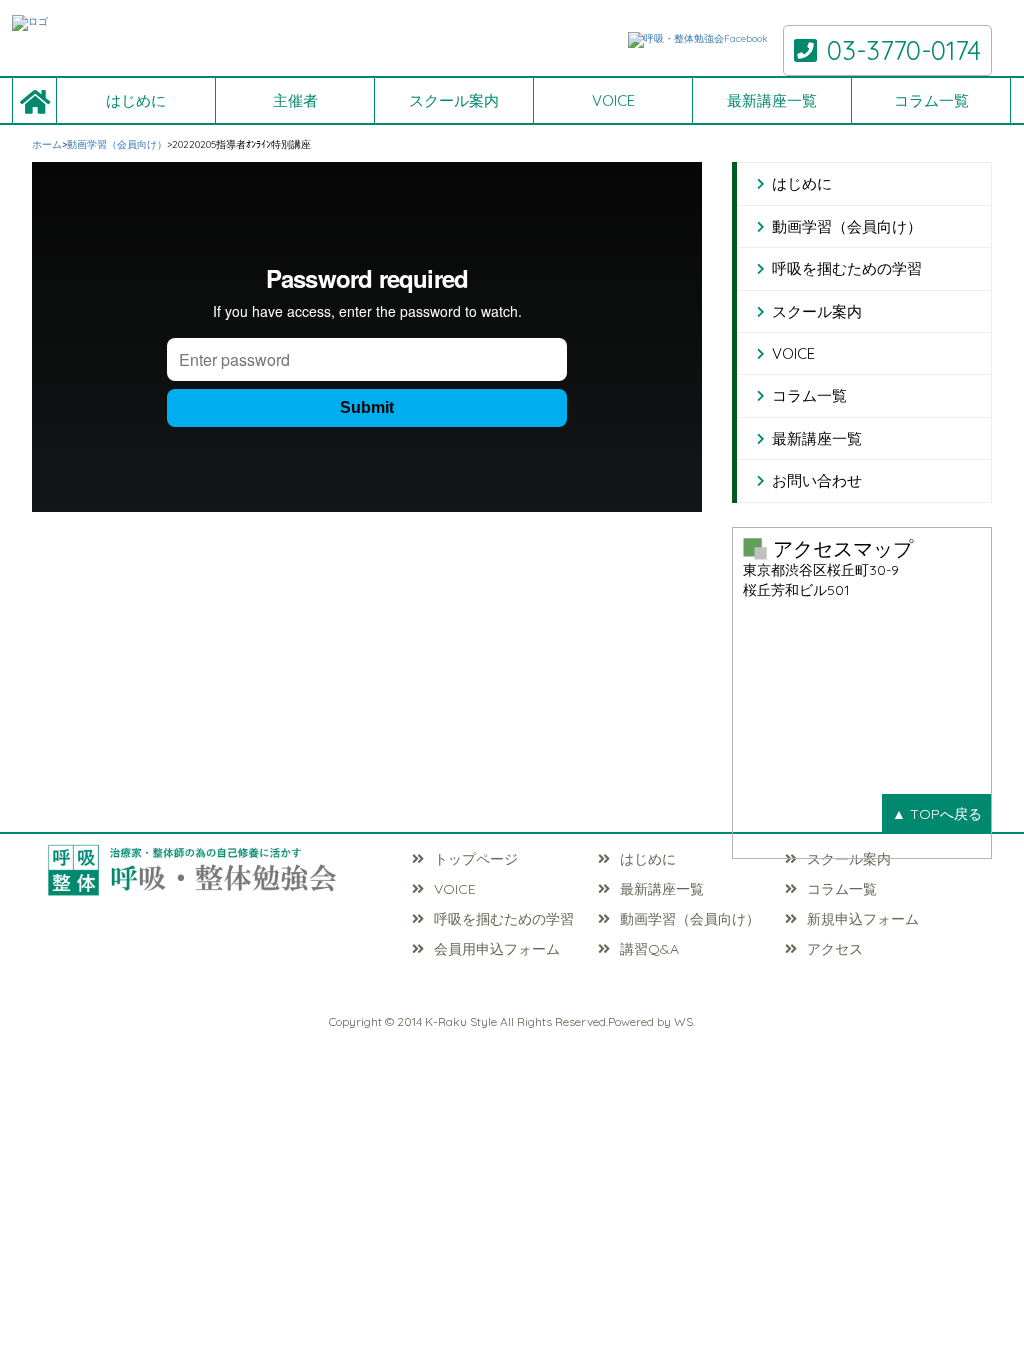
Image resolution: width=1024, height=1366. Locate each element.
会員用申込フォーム (497, 949)
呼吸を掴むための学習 (847, 268)
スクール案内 (454, 100)
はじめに (136, 100)
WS (683, 1021)
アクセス (835, 949)
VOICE (613, 100)
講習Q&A (649, 949)
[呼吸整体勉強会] (216, 23)
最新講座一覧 (772, 100)
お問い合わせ (817, 480)
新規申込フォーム (863, 919)
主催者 (295, 100)
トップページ (476, 859)
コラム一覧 (931, 100)
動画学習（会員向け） (847, 226)
